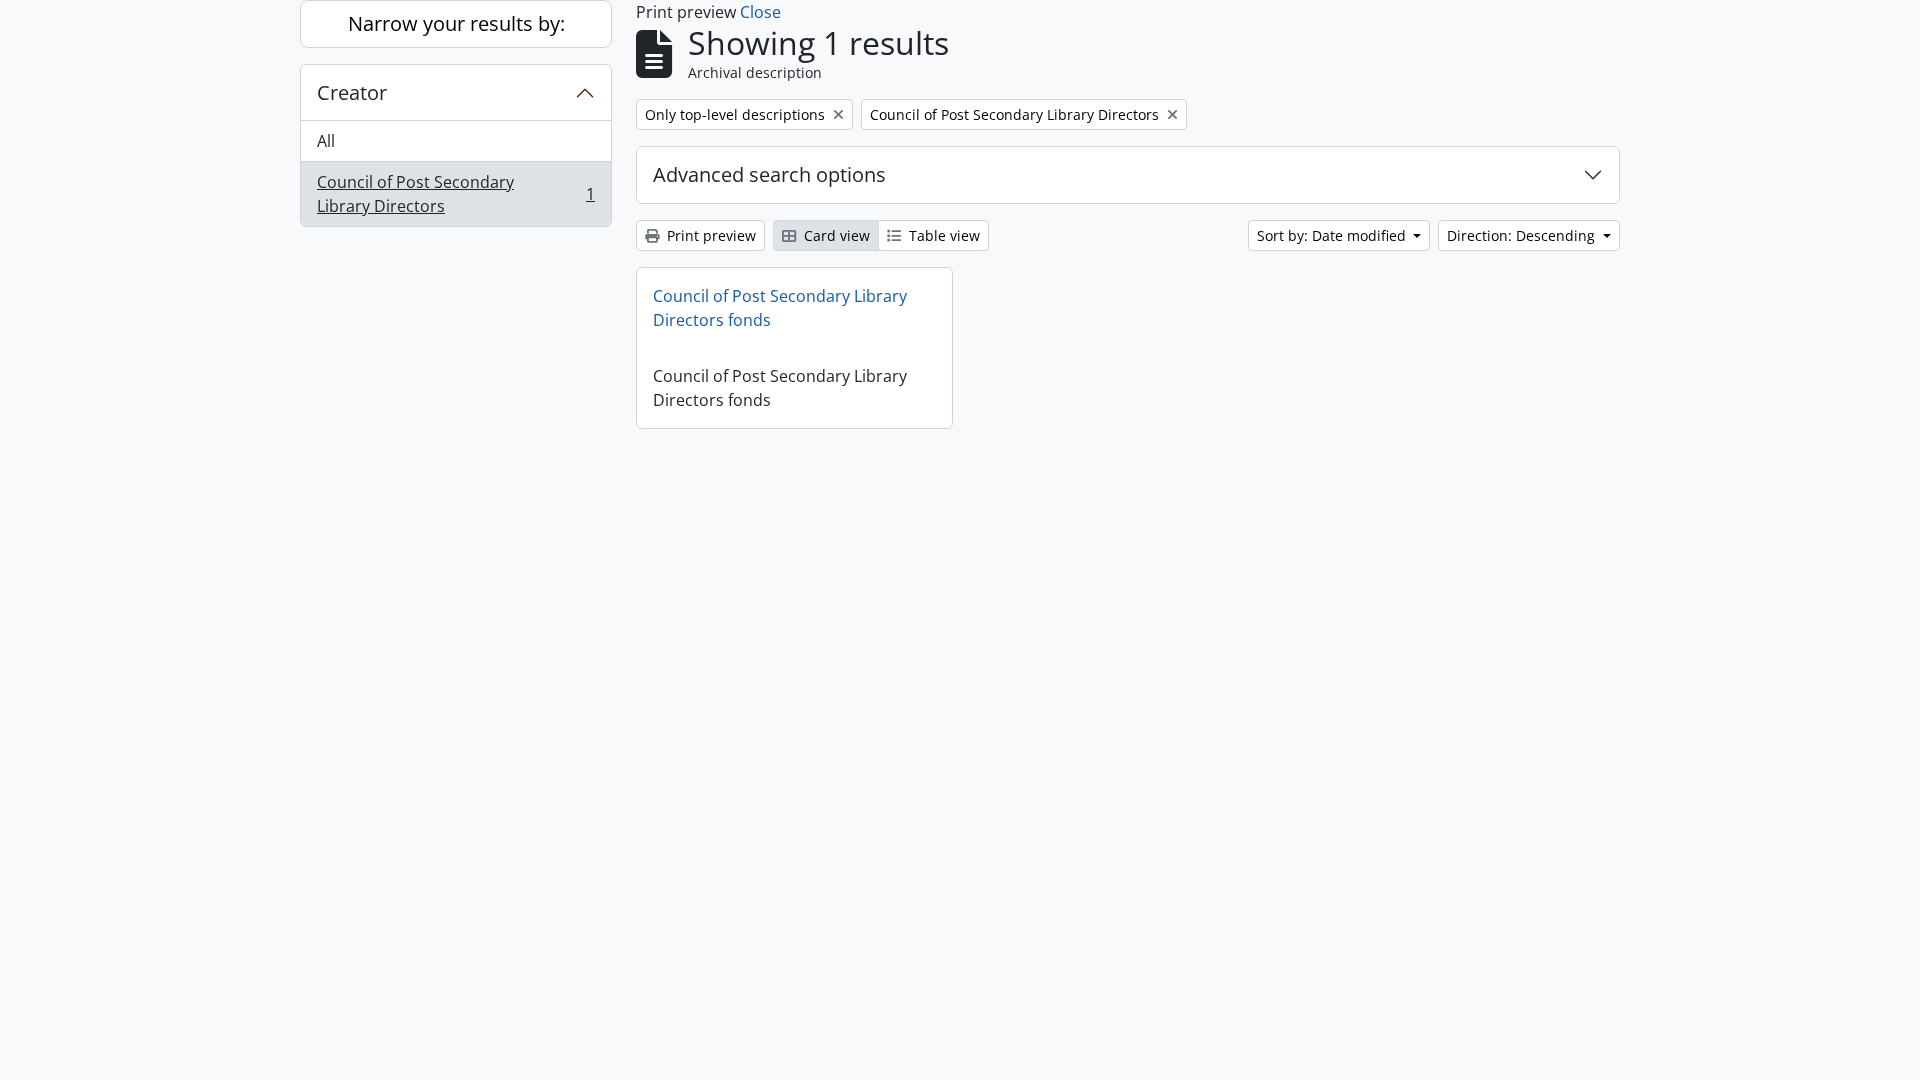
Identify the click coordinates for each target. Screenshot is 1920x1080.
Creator (352, 92)
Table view (942, 235)
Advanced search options (769, 174)
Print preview (709, 235)
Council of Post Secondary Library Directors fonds (780, 308)
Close (760, 12)
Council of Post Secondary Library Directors (455, 194)
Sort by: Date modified (1333, 235)
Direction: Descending (1523, 235)
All (326, 141)
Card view (835, 235)
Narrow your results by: (456, 23)
